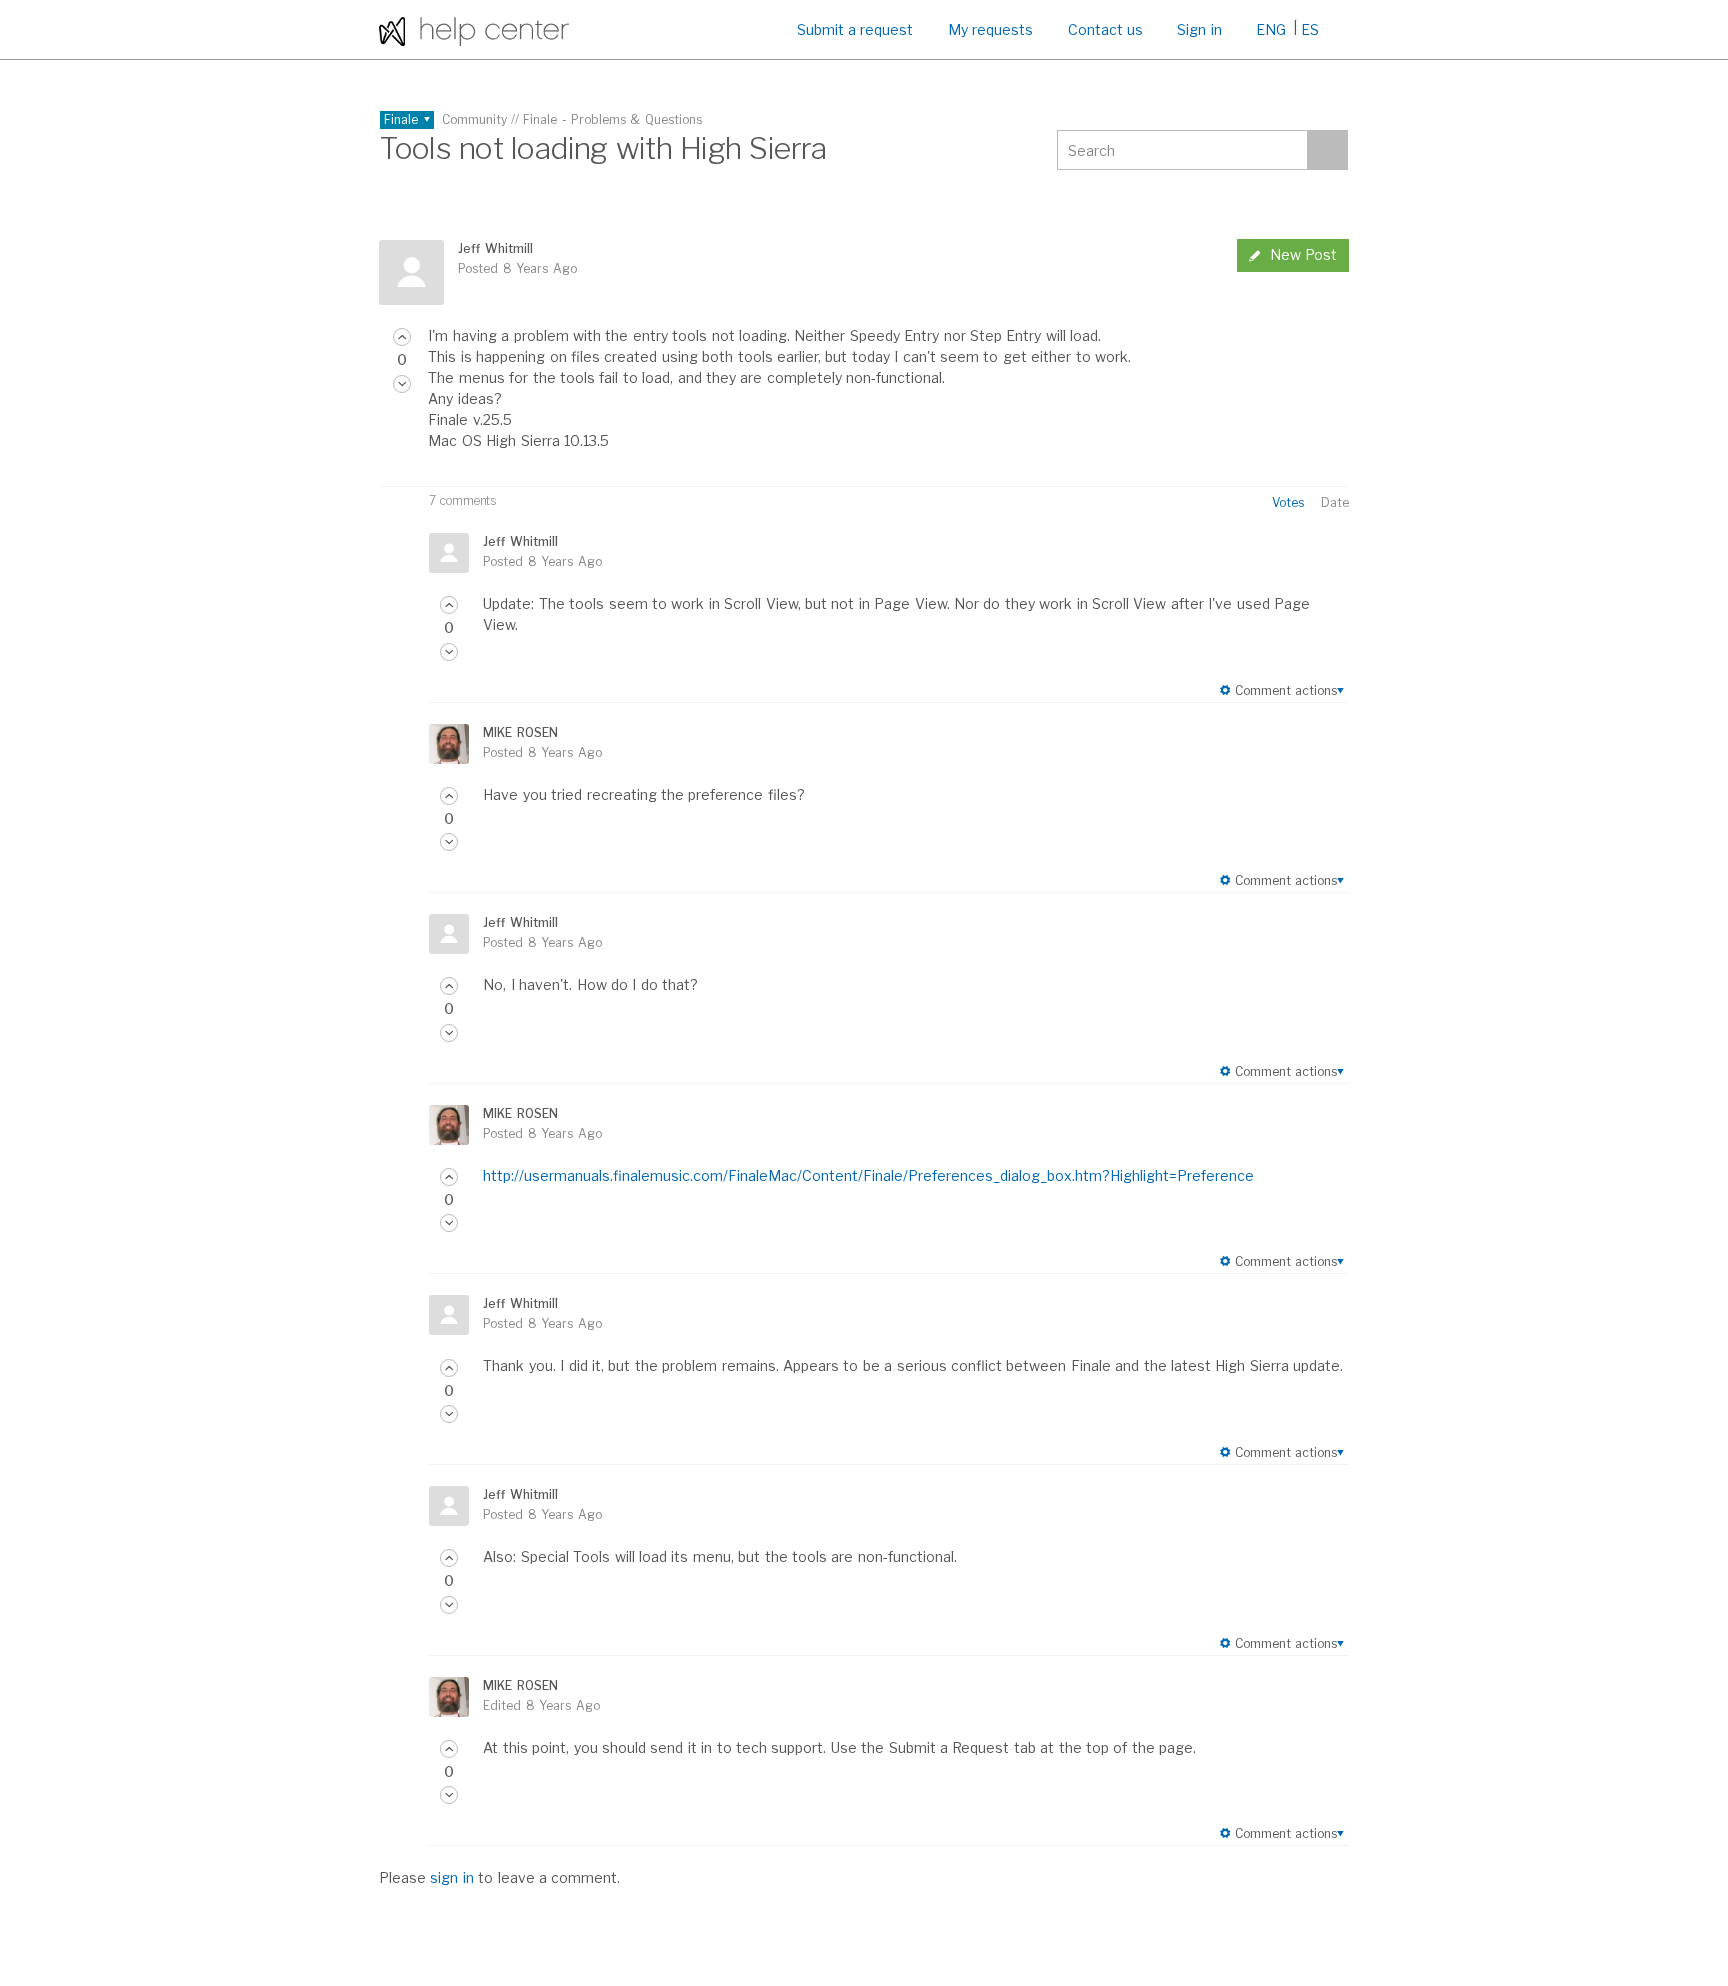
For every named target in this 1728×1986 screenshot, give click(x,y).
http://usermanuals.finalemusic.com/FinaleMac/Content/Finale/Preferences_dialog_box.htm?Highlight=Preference (868, 1175)
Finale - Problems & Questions (612, 119)
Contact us (1105, 29)
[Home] (474, 29)
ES (1310, 29)
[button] (402, 337)
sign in (451, 1877)
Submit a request (855, 29)
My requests (990, 29)
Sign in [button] (1199, 29)
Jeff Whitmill (495, 248)
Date (1335, 502)
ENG (1271, 29)
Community (474, 119)
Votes (1288, 502)
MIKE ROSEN (520, 732)
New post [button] (1303, 254)
